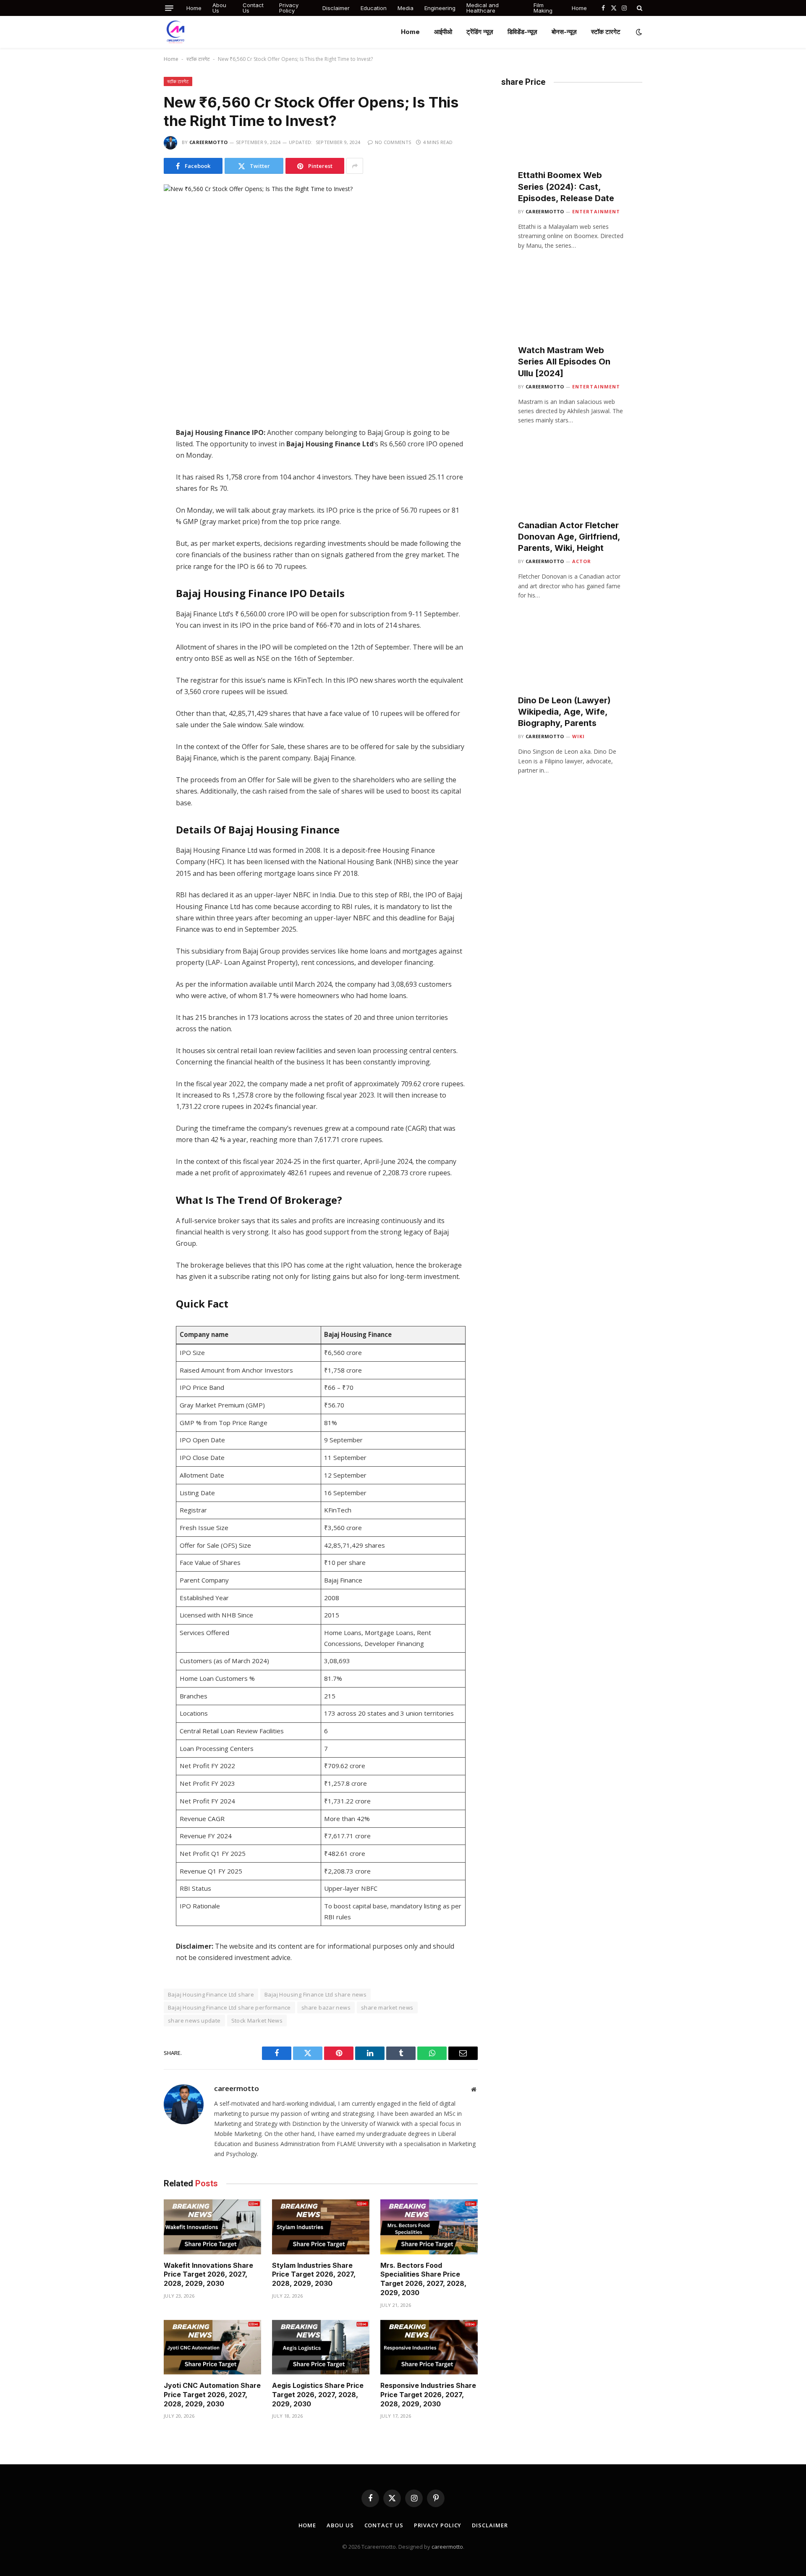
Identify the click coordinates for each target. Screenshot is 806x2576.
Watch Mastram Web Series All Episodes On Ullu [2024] (564, 362)
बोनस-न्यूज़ (564, 32)
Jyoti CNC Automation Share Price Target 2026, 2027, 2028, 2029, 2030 (212, 2395)
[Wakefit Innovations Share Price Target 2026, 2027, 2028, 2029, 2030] (212, 2227)
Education (374, 8)
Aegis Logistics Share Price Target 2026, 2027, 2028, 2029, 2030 (318, 2395)
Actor (582, 561)
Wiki (578, 736)
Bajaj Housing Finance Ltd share (211, 1994)
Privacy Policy (289, 8)
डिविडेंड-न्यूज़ (522, 32)
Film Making (543, 8)
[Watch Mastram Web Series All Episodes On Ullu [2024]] (572, 313)
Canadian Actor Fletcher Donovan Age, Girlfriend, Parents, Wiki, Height (569, 537)
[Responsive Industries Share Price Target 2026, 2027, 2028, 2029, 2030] (429, 2347)
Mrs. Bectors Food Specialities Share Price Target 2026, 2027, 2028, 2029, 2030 (423, 2279)
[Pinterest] (134, 501)
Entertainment (596, 211)
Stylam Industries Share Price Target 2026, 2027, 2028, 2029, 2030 (314, 2275)
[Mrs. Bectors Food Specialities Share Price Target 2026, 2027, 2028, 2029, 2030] (429, 2227)
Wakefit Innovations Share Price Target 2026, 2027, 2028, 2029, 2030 (208, 2275)
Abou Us (219, 8)
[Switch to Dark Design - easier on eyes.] (638, 32)
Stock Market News (257, 2020)
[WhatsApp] (134, 483)
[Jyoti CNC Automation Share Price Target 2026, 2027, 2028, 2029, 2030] (212, 2347)
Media (406, 8)
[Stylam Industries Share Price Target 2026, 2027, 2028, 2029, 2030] (321, 2227)
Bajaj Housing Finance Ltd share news (315, 1994)
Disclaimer (336, 8)
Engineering (440, 8)
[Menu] (169, 8)
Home (194, 8)
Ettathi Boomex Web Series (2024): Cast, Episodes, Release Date (566, 186)
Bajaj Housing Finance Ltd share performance (229, 2007)
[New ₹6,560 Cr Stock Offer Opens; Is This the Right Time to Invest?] (321, 287)
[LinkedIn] (134, 465)
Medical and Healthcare (483, 8)
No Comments (393, 142)
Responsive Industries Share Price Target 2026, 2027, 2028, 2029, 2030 (428, 2395)
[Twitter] (134, 448)
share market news (387, 2007)
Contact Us (253, 8)
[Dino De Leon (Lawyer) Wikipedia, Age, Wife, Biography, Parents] (572, 663)
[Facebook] (134, 430)
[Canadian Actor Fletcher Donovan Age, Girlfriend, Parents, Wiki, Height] (572, 488)
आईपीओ (443, 32)
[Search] (639, 8)
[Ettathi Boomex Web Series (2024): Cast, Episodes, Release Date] (572, 138)
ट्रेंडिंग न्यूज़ (480, 32)
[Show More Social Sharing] (355, 166)
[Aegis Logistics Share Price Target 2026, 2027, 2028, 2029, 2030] (321, 2347)
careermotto (209, 142)
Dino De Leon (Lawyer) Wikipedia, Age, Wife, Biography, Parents (564, 712)
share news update (194, 2020)
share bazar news (326, 2007)
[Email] (134, 518)
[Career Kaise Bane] (175, 32)
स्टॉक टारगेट (606, 32)
